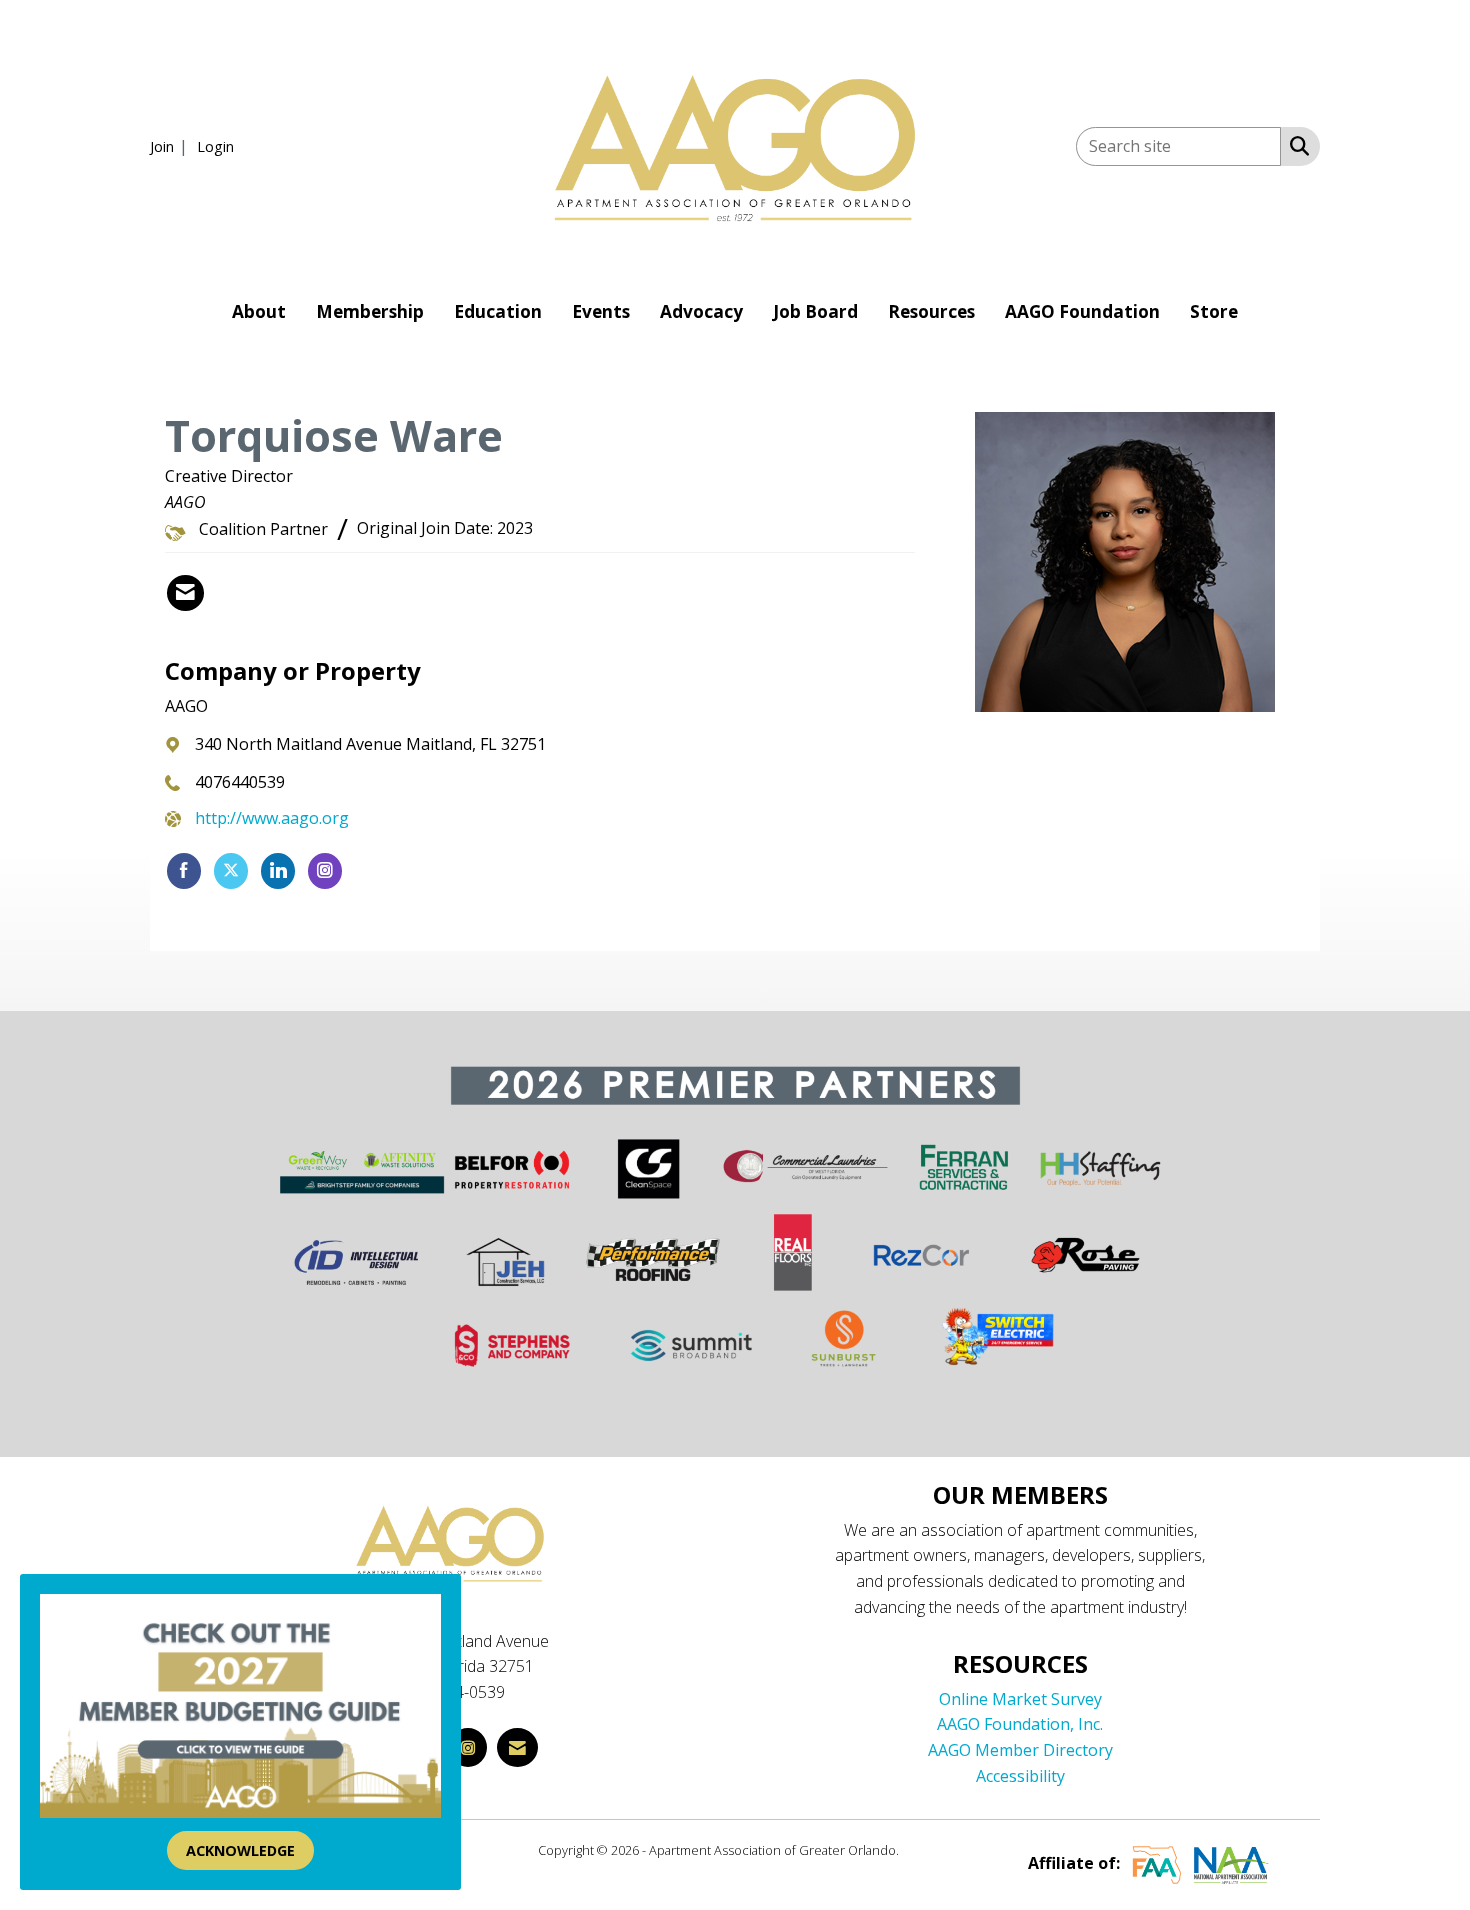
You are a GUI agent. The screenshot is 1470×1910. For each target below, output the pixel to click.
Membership (370, 311)
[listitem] (171, 146)
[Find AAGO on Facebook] (184, 871)
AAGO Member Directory (1020, 1750)
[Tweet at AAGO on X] (231, 871)
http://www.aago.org (272, 818)
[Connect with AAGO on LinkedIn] (278, 871)
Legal (917, 1850)
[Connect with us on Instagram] (468, 1747)
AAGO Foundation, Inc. (1020, 1724)
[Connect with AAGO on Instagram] (325, 871)
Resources (931, 311)
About (259, 311)
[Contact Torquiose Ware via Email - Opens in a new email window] (185, 593)
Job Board (815, 311)
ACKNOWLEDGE (240, 1850)
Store (1214, 311)
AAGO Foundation (1082, 311)
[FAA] (1157, 1864)
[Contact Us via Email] (517, 1747)
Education (498, 311)
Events (601, 311)
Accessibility (1020, 1776)
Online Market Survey (1020, 1699)
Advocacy (701, 311)
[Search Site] (1295, 145)
